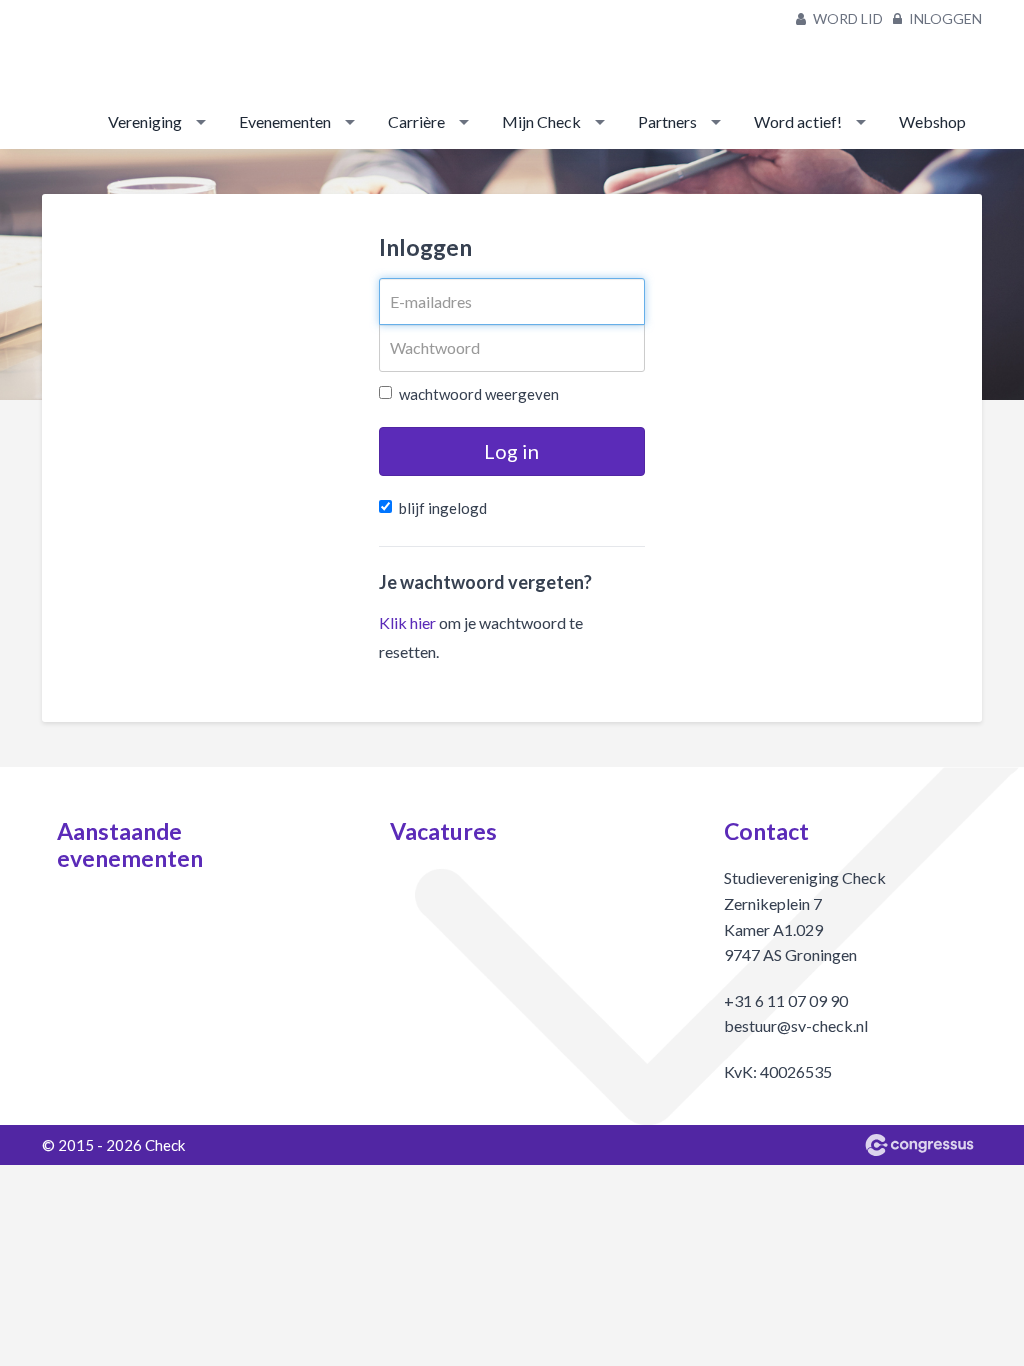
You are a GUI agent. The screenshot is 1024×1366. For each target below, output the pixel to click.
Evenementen (285, 121)
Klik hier (407, 622)
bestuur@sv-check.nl (796, 1025)
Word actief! (798, 121)
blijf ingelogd (443, 508)
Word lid (846, 18)
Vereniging (145, 121)
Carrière (416, 121)
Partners (667, 121)
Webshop (932, 121)
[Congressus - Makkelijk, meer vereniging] (919, 1145)
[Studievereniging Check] (82, 49)
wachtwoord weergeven (479, 394)
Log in (511, 451)
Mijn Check (541, 121)
